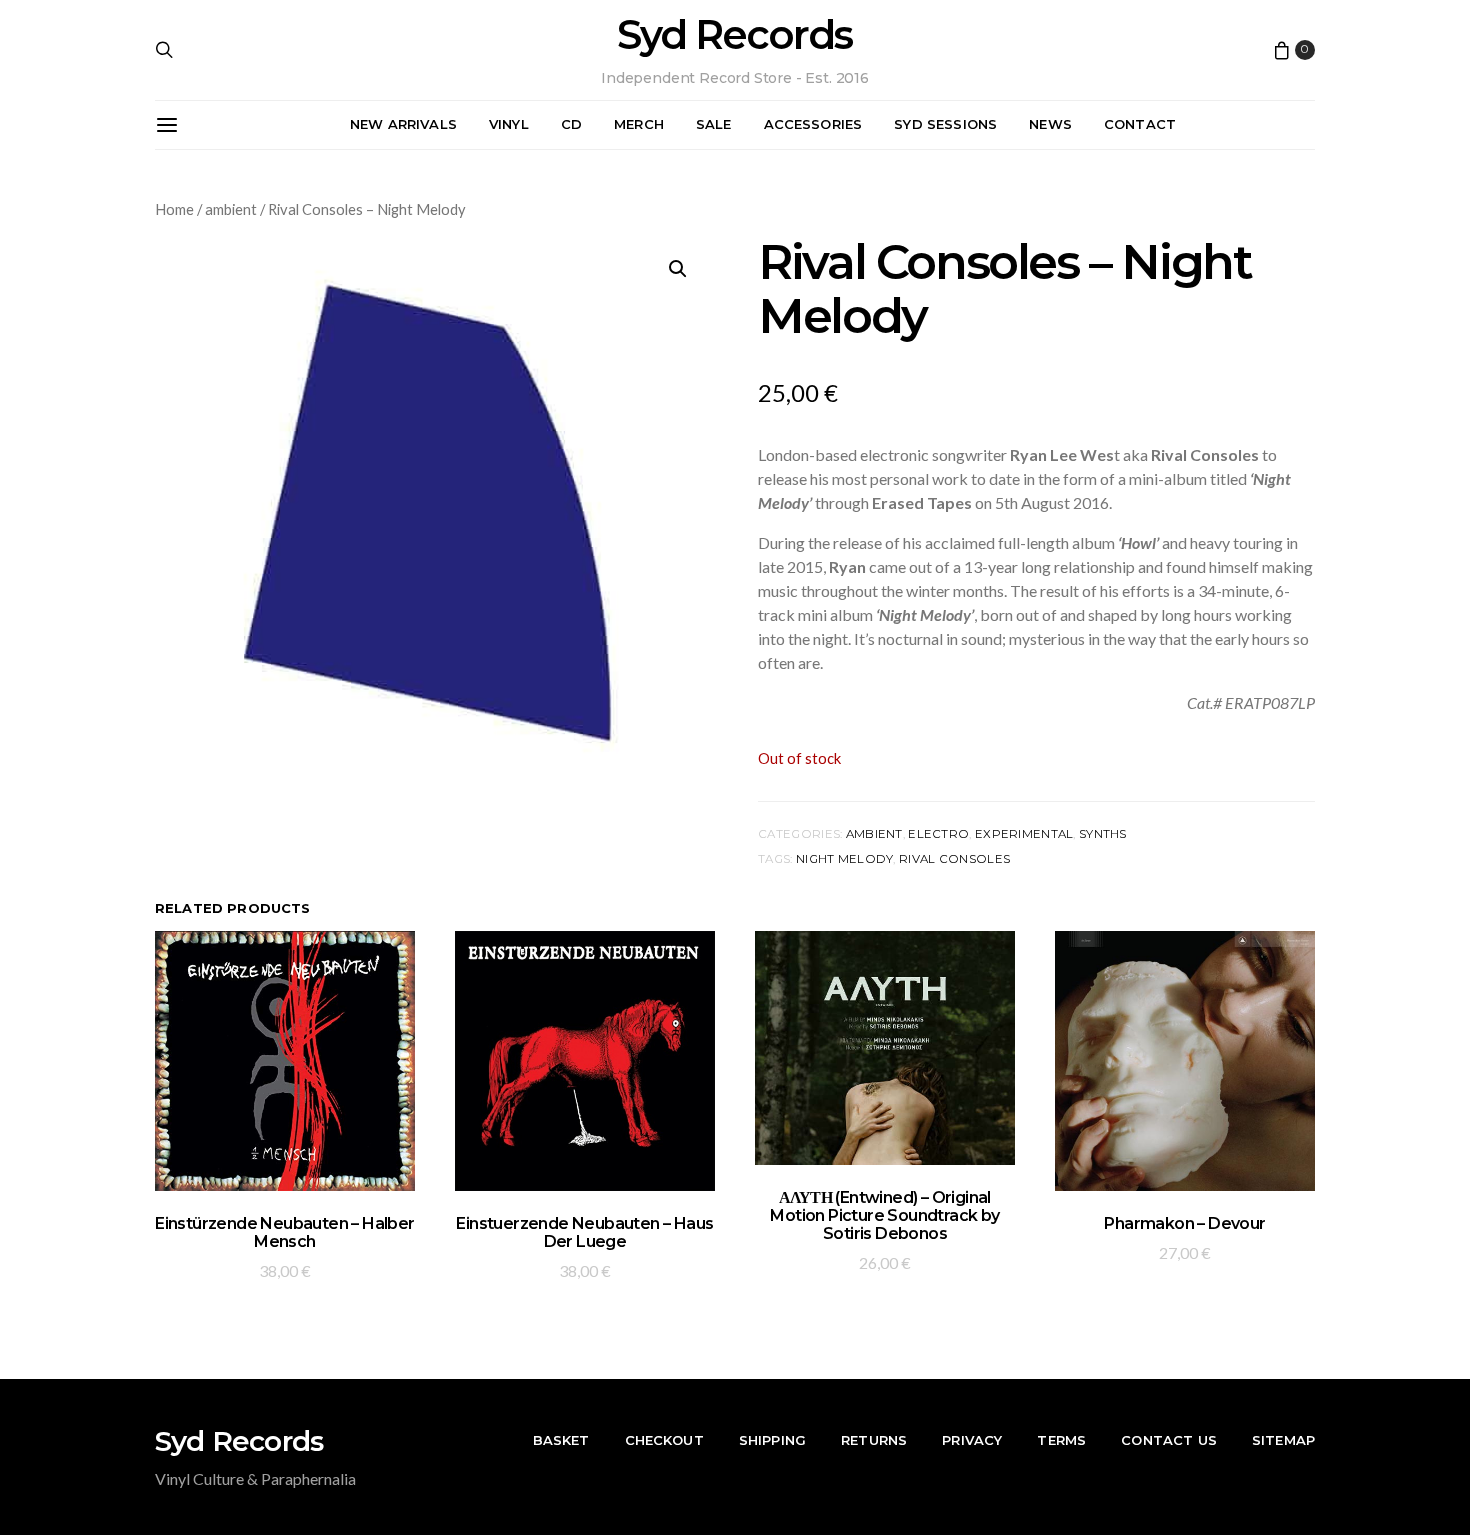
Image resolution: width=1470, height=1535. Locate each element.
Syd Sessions (945, 124)
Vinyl (509, 124)
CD (571, 124)
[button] (678, 269)
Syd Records (734, 35)
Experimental (1024, 834)
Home (174, 209)
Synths (1103, 834)
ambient (231, 209)
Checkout (664, 1440)
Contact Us (1169, 1440)
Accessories (813, 124)
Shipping (772, 1440)
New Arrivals (403, 124)
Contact (1140, 124)
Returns (874, 1440)
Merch (639, 124)
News (1050, 124)
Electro (938, 834)
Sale (714, 124)
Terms (1061, 1440)
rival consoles (954, 859)
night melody (844, 859)
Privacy (972, 1440)
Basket (561, 1440)
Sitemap (1283, 1440)
